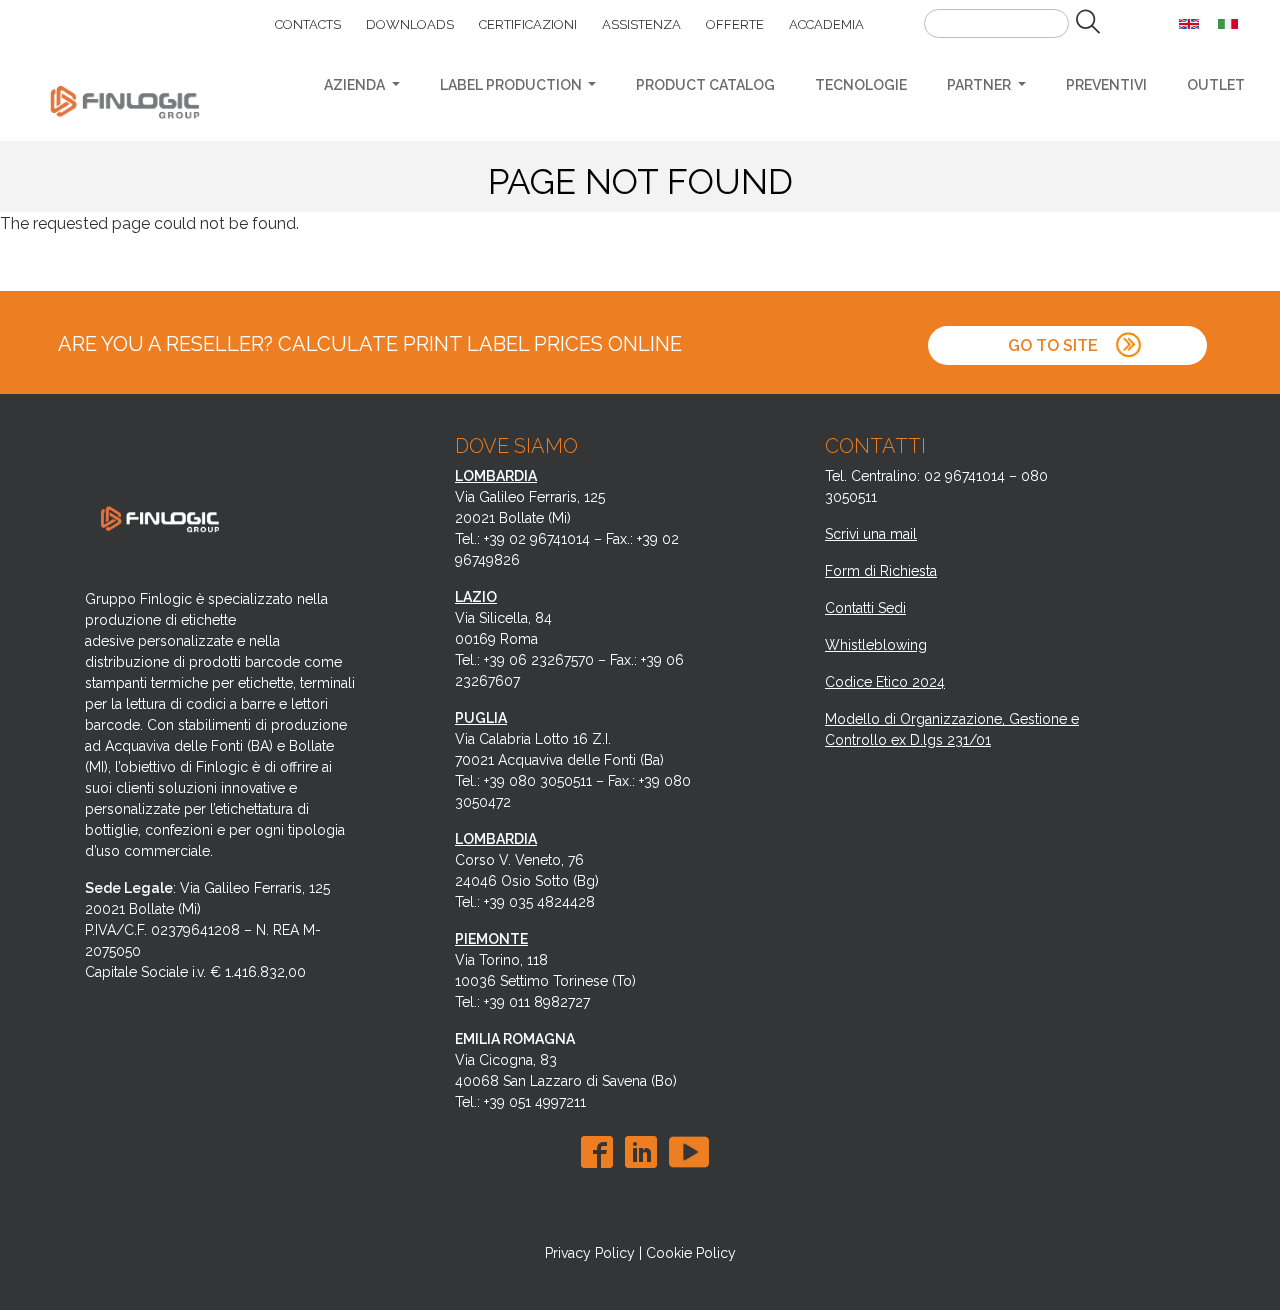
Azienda (356, 85)
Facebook (601, 1152)
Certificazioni (528, 24)
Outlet (1216, 85)
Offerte (735, 24)
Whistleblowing (876, 645)
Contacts (308, 24)
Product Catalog (705, 85)
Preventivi (1106, 85)
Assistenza (641, 24)
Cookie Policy (691, 1253)
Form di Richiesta (881, 571)
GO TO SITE (1055, 345)
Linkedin (645, 1152)
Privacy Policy (590, 1253)
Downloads (410, 24)
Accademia (826, 24)
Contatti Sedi (865, 608)
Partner (980, 85)
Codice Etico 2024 (885, 682)
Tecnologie (861, 85)
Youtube (689, 1152)
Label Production (512, 85)
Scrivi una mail (871, 534)
